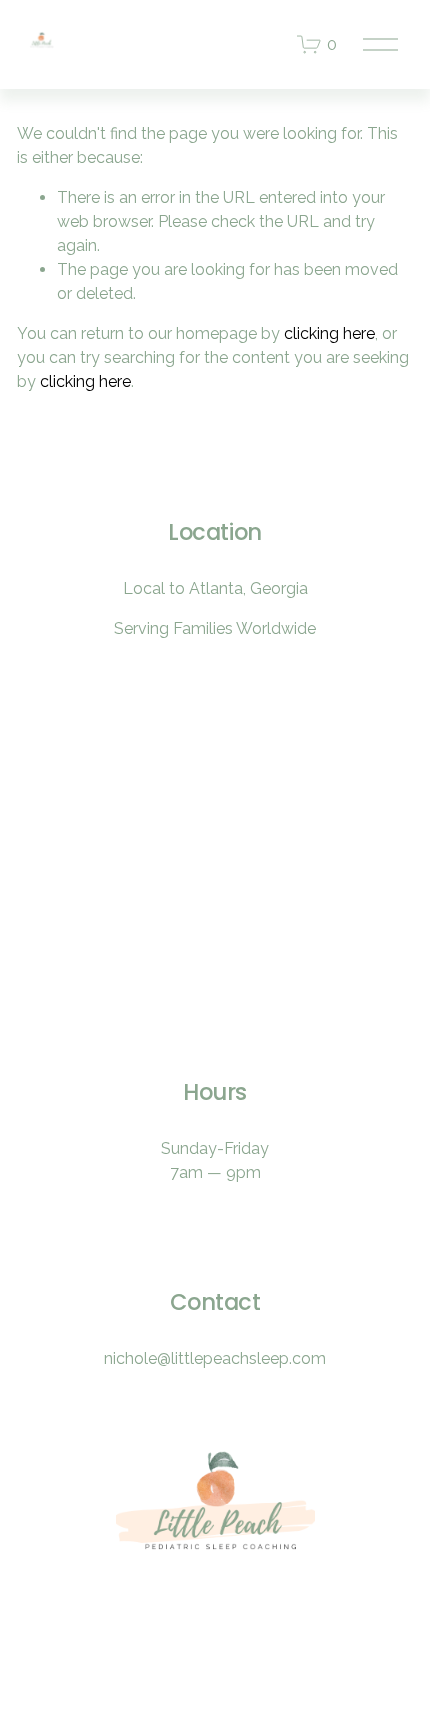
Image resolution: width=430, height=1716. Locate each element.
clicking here (329, 333)
